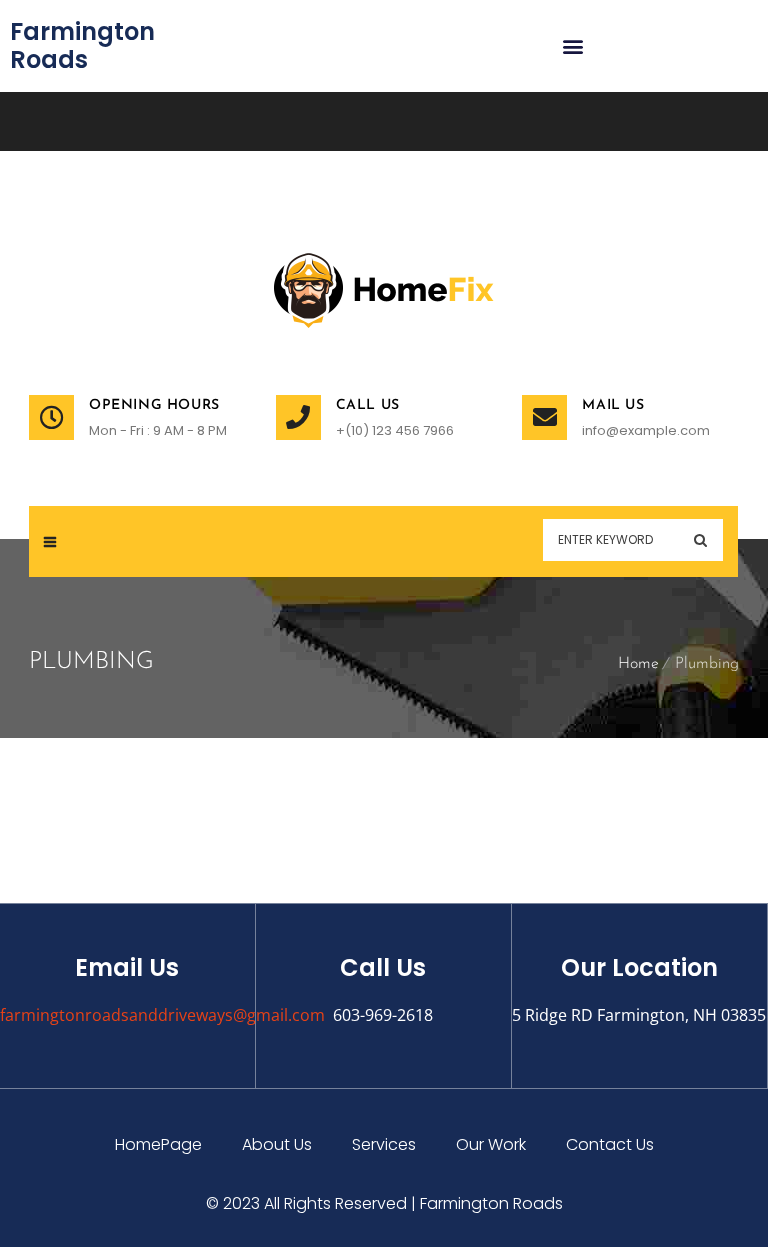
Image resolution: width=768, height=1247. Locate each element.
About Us (277, 1144)
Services (384, 1144)
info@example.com (646, 430)
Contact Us (610, 1144)
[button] (572, 46)
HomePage (158, 1144)
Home (638, 664)
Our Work (491, 1144)
